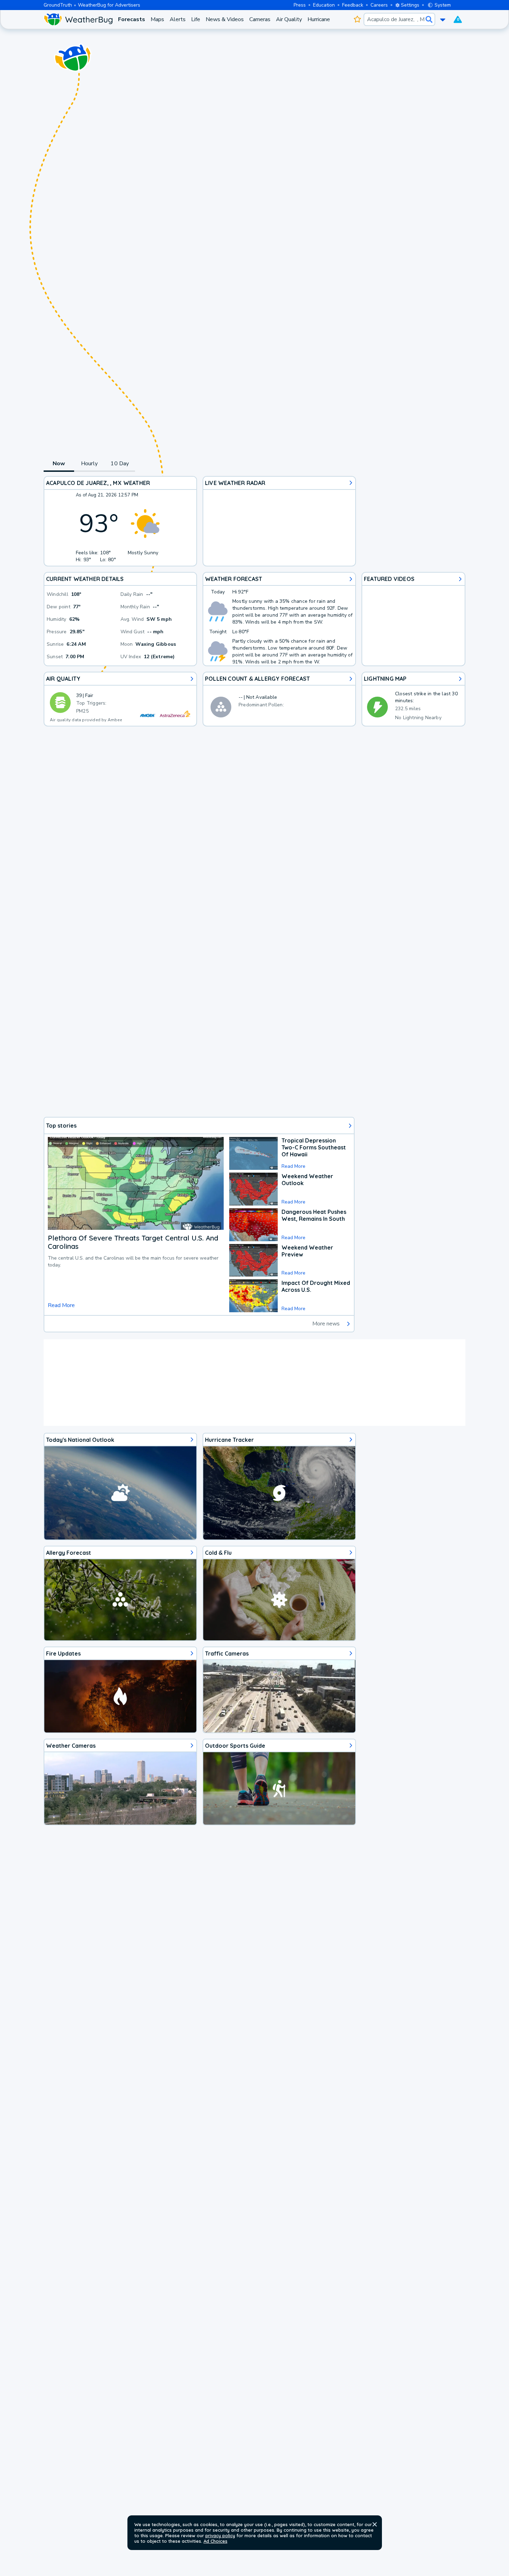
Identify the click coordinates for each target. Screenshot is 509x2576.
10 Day (120, 464)
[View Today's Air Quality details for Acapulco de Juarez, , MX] (120, 699)
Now (59, 464)
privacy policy (220, 2535)
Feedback (353, 5)
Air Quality (289, 19)
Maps (157, 19)
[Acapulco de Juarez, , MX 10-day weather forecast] (279, 619)
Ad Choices (216, 2541)
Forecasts (132, 19)
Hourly (89, 464)
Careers (379, 5)
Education (324, 5)
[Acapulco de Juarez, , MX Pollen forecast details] (279, 699)
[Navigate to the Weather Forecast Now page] (78, 19)
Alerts (178, 19)
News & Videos (225, 19)
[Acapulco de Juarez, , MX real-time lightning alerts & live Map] (413, 699)
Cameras (260, 19)
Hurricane (319, 19)
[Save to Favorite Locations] (357, 19)
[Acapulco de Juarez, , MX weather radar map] (279, 521)
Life (196, 19)
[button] (375, 2524)
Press (300, 5)
